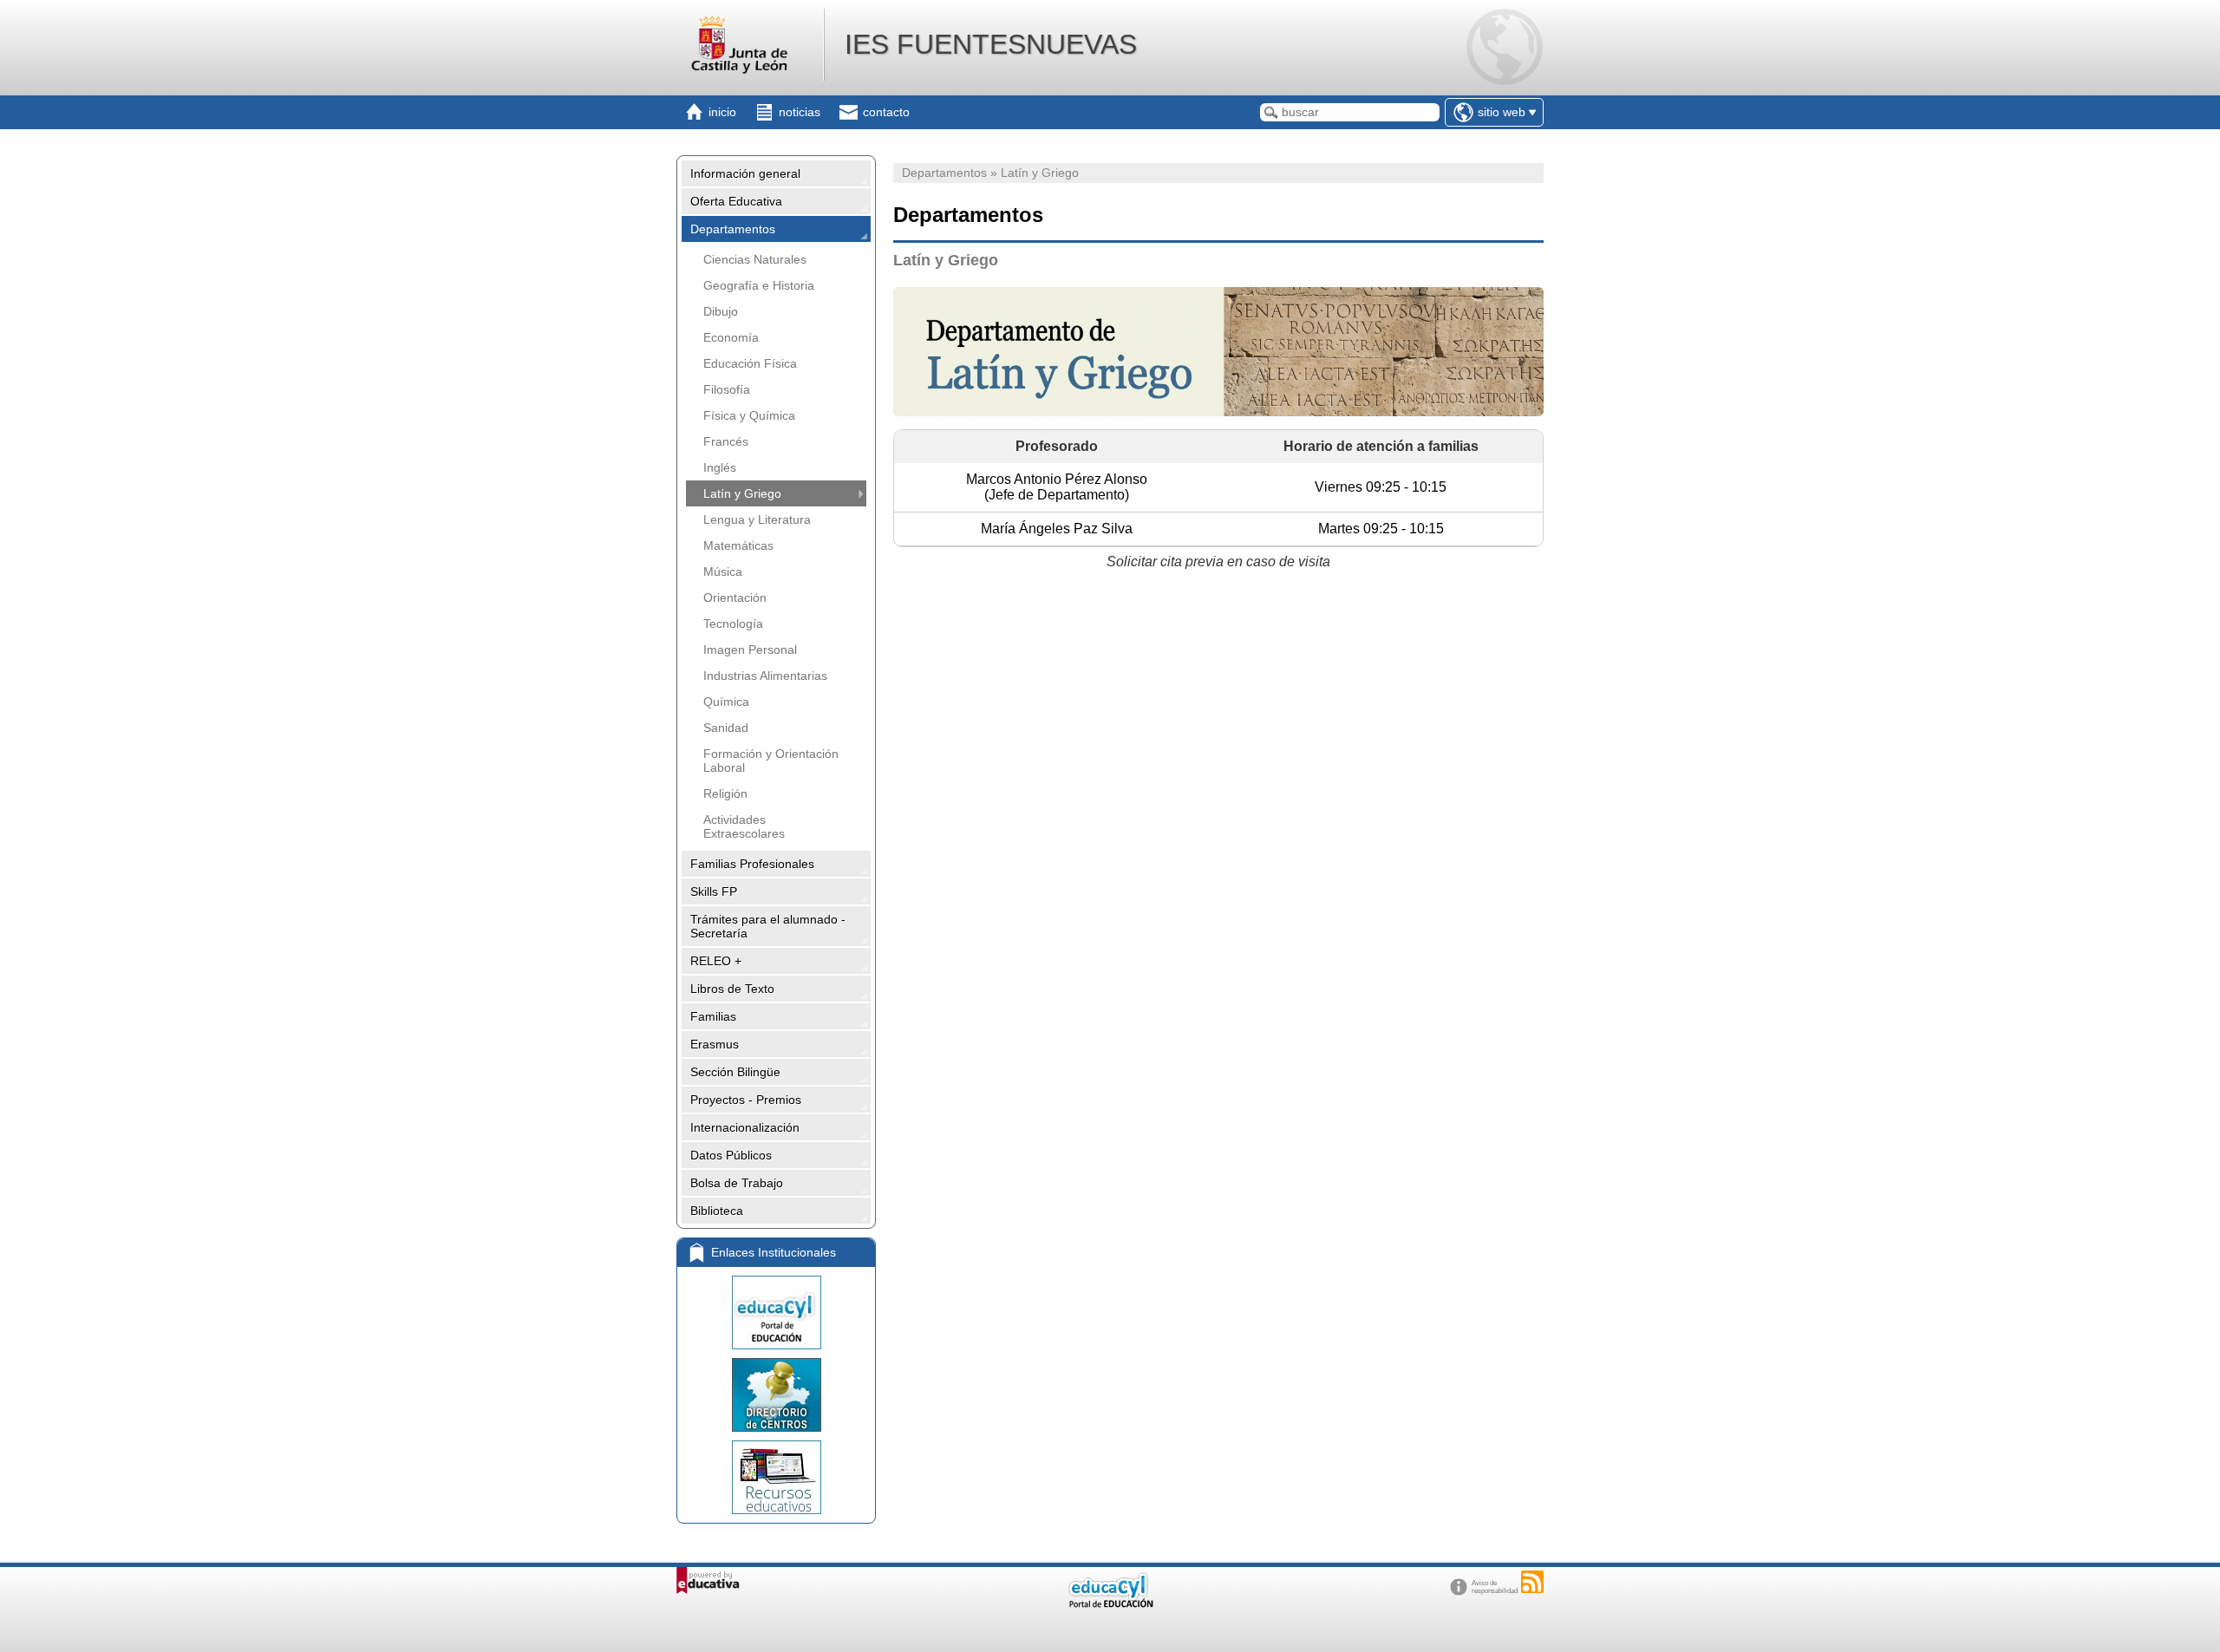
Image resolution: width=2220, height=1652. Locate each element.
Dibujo (721, 311)
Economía (731, 337)
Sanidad (726, 728)
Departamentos (733, 229)
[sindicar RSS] (1532, 1582)
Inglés (720, 467)
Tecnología (733, 624)
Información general (745, 173)
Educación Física (750, 363)
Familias (713, 1016)
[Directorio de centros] (776, 1395)
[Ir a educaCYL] (1110, 1604)
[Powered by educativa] (708, 1580)
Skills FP (714, 891)
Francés (726, 441)
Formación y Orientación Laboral (771, 761)
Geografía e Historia (759, 285)
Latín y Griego (742, 493)
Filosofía (727, 389)
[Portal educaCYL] (776, 1312)
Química (726, 702)
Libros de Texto (732, 989)
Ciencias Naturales (755, 259)
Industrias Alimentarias (765, 676)
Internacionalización (745, 1127)
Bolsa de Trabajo (737, 1183)
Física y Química (749, 415)
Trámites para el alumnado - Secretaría (768, 926)
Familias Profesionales (752, 864)
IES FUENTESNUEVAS (991, 44)
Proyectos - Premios (746, 1100)
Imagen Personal (750, 650)
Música (723, 571)
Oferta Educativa (736, 201)
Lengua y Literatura (757, 519)
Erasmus (715, 1044)
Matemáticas (738, 545)
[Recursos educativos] (776, 1477)
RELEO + (716, 961)
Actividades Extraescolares (744, 826)
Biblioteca (717, 1211)
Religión (725, 793)
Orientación (735, 597)
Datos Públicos (731, 1155)
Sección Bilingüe (735, 1072)
